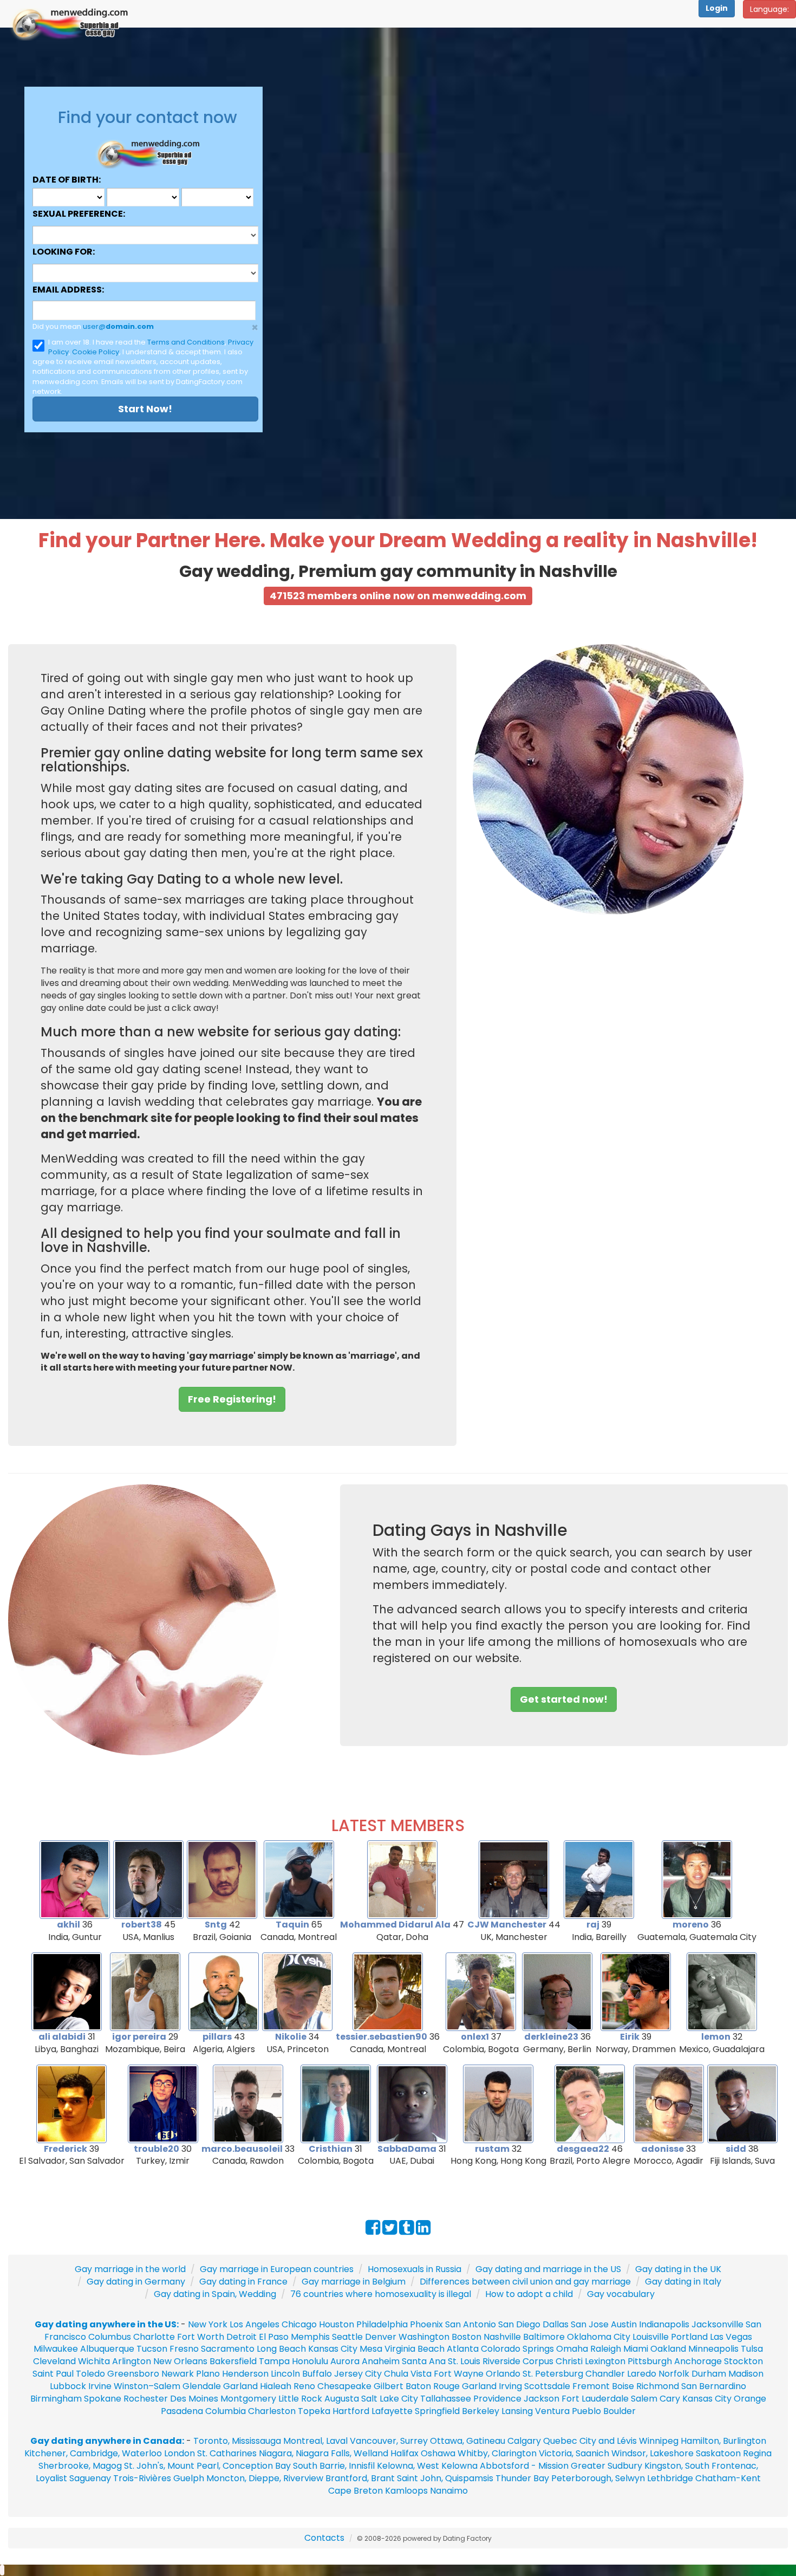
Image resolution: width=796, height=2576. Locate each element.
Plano (208, 2374)
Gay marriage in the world (130, 2269)
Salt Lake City (390, 2399)
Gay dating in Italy (683, 2282)
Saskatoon (718, 2453)
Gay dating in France (243, 2282)
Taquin (292, 1925)
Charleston (272, 2411)
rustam (492, 2149)
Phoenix (426, 2324)
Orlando (503, 2374)
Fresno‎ (184, 2349)
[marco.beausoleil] (248, 2103)
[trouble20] (163, 2103)
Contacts (324, 2538)
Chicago (299, 2324)
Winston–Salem (147, 2386)
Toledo (90, 2374)
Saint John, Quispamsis (445, 2478)
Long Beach (281, 2349)
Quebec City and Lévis (590, 2441)
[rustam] (498, 2103)
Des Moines (194, 2399)
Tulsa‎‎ (752, 2349)
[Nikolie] (297, 1991)
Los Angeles (255, 2324)
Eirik (630, 2037)
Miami (636, 2349)
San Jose (590, 2324)
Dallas (556, 2324)
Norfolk (674, 2374)
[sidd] (742, 2103)
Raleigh (606, 2349)
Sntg (216, 1925)
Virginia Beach (415, 2349)
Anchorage (698, 2361)
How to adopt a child (529, 2294)
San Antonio (471, 2324)
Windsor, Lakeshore (653, 2453)
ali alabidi (62, 2037)
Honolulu (310, 2361)
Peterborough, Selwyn (598, 2478)
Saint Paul (53, 2374)
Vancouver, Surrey (390, 2441)
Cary (670, 2399)
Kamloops (407, 2491)
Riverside (501, 2361)
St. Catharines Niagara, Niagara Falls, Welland (293, 2453)
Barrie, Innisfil (347, 2466)
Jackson (541, 2399)
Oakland (668, 2349)
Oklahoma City (599, 2337)
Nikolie (291, 2037)
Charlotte (154, 2337)
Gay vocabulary (621, 2294)
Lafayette (392, 2411)
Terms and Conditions (186, 342)
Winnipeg (659, 2441)
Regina (757, 2453)
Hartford (351, 2411)
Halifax (404, 2453)
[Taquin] (299, 1879)
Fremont (591, 2386)
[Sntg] (222, 1879)
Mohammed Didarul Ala (395, 1925)
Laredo (642, 2374)
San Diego (519, 2324)
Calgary (524, 2441)
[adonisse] (669, 2103)
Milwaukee (56, 2349)
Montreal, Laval (315, 2441)
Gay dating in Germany (136, 2282)
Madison (746, 2374)
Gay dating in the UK (678, 2269)
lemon (716, 2037)
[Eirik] (636, 1991)
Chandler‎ (605, 2374)
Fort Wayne (459, 2374)
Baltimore (544, 2337)
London (180, 2453)
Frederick (66, 2149)
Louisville (651, 2337)
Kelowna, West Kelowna (427, 2466)
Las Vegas (731, 2337)
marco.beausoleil (242, 2149)
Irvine (100, 2386)
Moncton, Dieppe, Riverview (265, 2478)
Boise (623, 2386)
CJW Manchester (507, 1925)
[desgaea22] (590, 2103)
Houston (338, 2324)
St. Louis (464, 2361)
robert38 (142, 1925)
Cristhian (331, 2149)
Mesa (371, 2349)
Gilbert (389, 2386)
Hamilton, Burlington (723, 2441)
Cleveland (54, 2361)
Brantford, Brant (360, 2478)
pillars (217, 2037)
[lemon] (722, 1991)
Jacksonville (717, 2324)
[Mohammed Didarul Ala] (402, 1879)
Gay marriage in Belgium (354, 2282)
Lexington (605, 2361)
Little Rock (300, 2399)
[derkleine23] (557, 1991)
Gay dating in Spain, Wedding (215, 2294)
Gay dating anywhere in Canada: (107, 2441)
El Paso (274, 2337)
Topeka (314, 2411)
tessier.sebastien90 (381, 2037)
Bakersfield (233, 2361)
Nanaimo (449, 2491)
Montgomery (248, 2399)
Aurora (345, 2361)
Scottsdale (547, 2386)
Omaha (572, 2349)
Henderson (245, 2374)
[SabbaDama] (412, 2103)
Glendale (202, 2386)
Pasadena (182, 2411)
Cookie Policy (96, 352)
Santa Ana (424, 2361)
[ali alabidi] (67, 1991)
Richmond (658, 2386)
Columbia (226, 2411)
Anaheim (381, 2361)
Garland (240, 2386)
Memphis (310, 2337)
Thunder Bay (522, 2478)
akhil (68, 1925)
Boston (466, 2337)
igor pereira (139, 2037)
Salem (644, 2399)
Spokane (104, 2399)
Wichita (94, 2361)
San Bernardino (714, 2386)
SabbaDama (407, 2149)
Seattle (347, 2337)
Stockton (743, 2361)
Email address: (68, 290)
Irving (510, 2386)
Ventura (552, 2411)
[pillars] (224, 1991)
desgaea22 (583, 2149)
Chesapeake (344, 2386)
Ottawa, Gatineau (468, 2441)
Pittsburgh (650, 2361)
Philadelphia (382, 2324)
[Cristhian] (336, 2103)
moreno (691, 1925)
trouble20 (156, 2149)
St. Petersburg (553, 2374)
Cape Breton (355, 2491)
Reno (304, 2386)
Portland (689, 2337)
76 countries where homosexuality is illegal (381, 2294)
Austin (624, 2324)
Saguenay (90, 2478)
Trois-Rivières (142, 2478)
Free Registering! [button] (232, 1399)
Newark (178, 2374)
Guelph (189, 2478)
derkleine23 (551, 2037)
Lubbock (68, 2386)
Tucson (152, 2349)
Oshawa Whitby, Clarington (479, 2453)
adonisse (663, 2149)
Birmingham (56, 2399)
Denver (381, 2337)
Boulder (619, 2411)
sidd (736, 2149)
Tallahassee (446, 2399)
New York (208, 2324)
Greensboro (133, 2374)
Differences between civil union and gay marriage (525, 2282)
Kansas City (333, 2349)
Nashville (502, 2337)
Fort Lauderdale (595, 2399)
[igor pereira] (145, 1991)
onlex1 (475, 2037)
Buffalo (317, 2374)
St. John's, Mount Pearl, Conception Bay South (221, 2466)
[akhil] (75, 1879)
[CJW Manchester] (514, 1879)
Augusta (342, 2399)
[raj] (599, 1879)
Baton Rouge (433, 2386)
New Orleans (180, 2361)
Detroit (242, 2337)
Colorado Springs (517, 2349)
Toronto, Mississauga (237, 2441)
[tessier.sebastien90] (388, 1991)
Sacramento (228, 2349)
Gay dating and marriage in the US (548, 2269)
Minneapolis (713, 2349)
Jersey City (358, 2374)
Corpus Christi (553, 2361)
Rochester (147, 2399)
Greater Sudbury (606, 2466)
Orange (750, 2399)
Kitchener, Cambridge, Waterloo (93, 2453)
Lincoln (285, 2374)
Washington (424, 2337)
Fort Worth (201, 2337)
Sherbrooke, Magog (80, 2466)
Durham (709, 2374)
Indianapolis (664, 2324)
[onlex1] (481, 1991)
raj (593, 1925)
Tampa (274, 2361)
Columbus (110, 2337)
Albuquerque (107, 2349)
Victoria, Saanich (574, 2453)
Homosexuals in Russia (415, 2269)
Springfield (437, 2411)
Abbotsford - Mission (524, 2466)
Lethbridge (671, 2478)
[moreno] (697, 1879)
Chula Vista (408, 2374)
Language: (769, 9)
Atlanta (463, 2349)
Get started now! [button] (564, 1699)
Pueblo (586, 2411)
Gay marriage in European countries (277, 2269)
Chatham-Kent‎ (728, 2478)
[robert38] (148, 1879)
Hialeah (276, 2386)
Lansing (517, 2411)
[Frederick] (71, 2103)
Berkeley (481, 2411)
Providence (497, 2399)
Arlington (132, 2361)
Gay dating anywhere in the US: (107, 2324)
